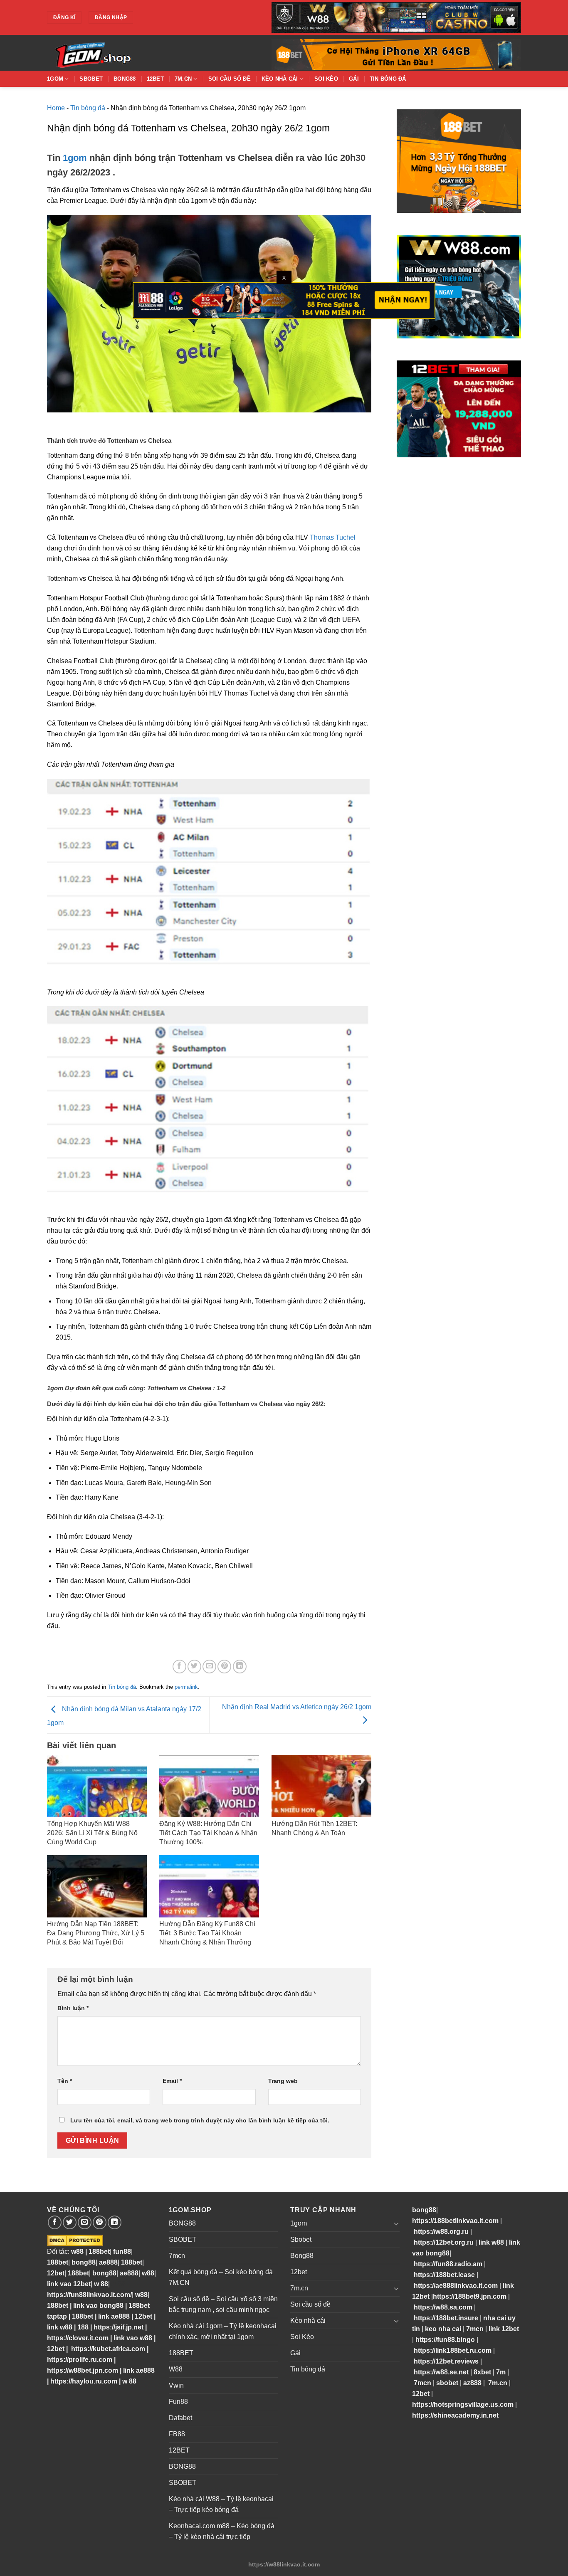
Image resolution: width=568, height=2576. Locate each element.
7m (501, 2372)
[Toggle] (396, 2223)
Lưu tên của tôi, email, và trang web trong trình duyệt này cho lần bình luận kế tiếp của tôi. (200, 2120)
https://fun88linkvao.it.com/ (89, 2295)
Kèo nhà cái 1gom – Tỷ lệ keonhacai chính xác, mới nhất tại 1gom (223, 2331)
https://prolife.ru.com (80, 2360)
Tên (65, 2081)
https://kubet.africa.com (108, 2349)
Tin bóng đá (388, 79)
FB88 (177, 2434)
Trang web (283, 2081)
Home (56, 108)
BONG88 (182, 2223)
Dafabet (180, 2418)
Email (172, 2081)
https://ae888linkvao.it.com (456, 2286)
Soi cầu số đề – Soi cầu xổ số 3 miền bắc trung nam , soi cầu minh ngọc (223, 2304)
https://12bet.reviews (446, 2361)
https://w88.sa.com (443, 2307)
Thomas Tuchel (333, 537)
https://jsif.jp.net (119, 2327)
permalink (186, 1687)
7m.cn (183, 79)
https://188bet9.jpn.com (470, 2296)
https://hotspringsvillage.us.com (463, 2405)
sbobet (447, 2383)
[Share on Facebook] (179, 1667)
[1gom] (122, 53)
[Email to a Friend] (209, 1667)
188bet (99, 2252)
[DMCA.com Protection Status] (75, 2240)
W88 (176, 2369)
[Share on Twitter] (194, 1667)
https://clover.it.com (78, 2338)
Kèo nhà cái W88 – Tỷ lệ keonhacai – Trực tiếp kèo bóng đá (221, 2504)
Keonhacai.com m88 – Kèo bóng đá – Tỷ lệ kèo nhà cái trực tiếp (222, 2531)
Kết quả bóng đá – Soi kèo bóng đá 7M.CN (221, 2277)
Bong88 (125, 79)
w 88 (101, 2284)
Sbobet (91, 79)
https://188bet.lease (444, 2275)
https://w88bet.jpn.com (83, 2370)
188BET (181, 2353)
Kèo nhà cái (280, 79)
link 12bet (504, 2329)
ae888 (108, 2262)
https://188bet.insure (446, 2318)
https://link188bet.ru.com (453, 2350)
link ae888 (114, 2316)
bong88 (84, 2262)
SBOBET (183, 2239)
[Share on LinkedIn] (240, 1667)
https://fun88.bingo (445, 2340)
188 (83, 2327)
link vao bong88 (98, 2306)
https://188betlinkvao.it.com (455, 2221)
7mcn (177, 2256)
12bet (155, 79)
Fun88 (178, 2402)
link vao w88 (133, 2338)
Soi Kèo (326, 79)
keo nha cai (443, 2329)
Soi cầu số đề (230, 79)
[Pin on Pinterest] (224, 1667)
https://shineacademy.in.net (455, 2415)
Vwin (176, 2385)
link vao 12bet (69, 2284)
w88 (77, 2252)
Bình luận (73, 2008)
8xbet (482, 2372)
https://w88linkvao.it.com (284, 2564)
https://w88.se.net (441, 2372)
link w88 (60, 2327)
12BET (179, 2450)
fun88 (122, 2252)
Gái (354, 79)
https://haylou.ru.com (84, 2381)
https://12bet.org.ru (444, 2242)
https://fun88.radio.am (448, 2264)
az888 (472, 2383)
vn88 (117, 2284)
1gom (55, 79)
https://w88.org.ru (441, 2232)
